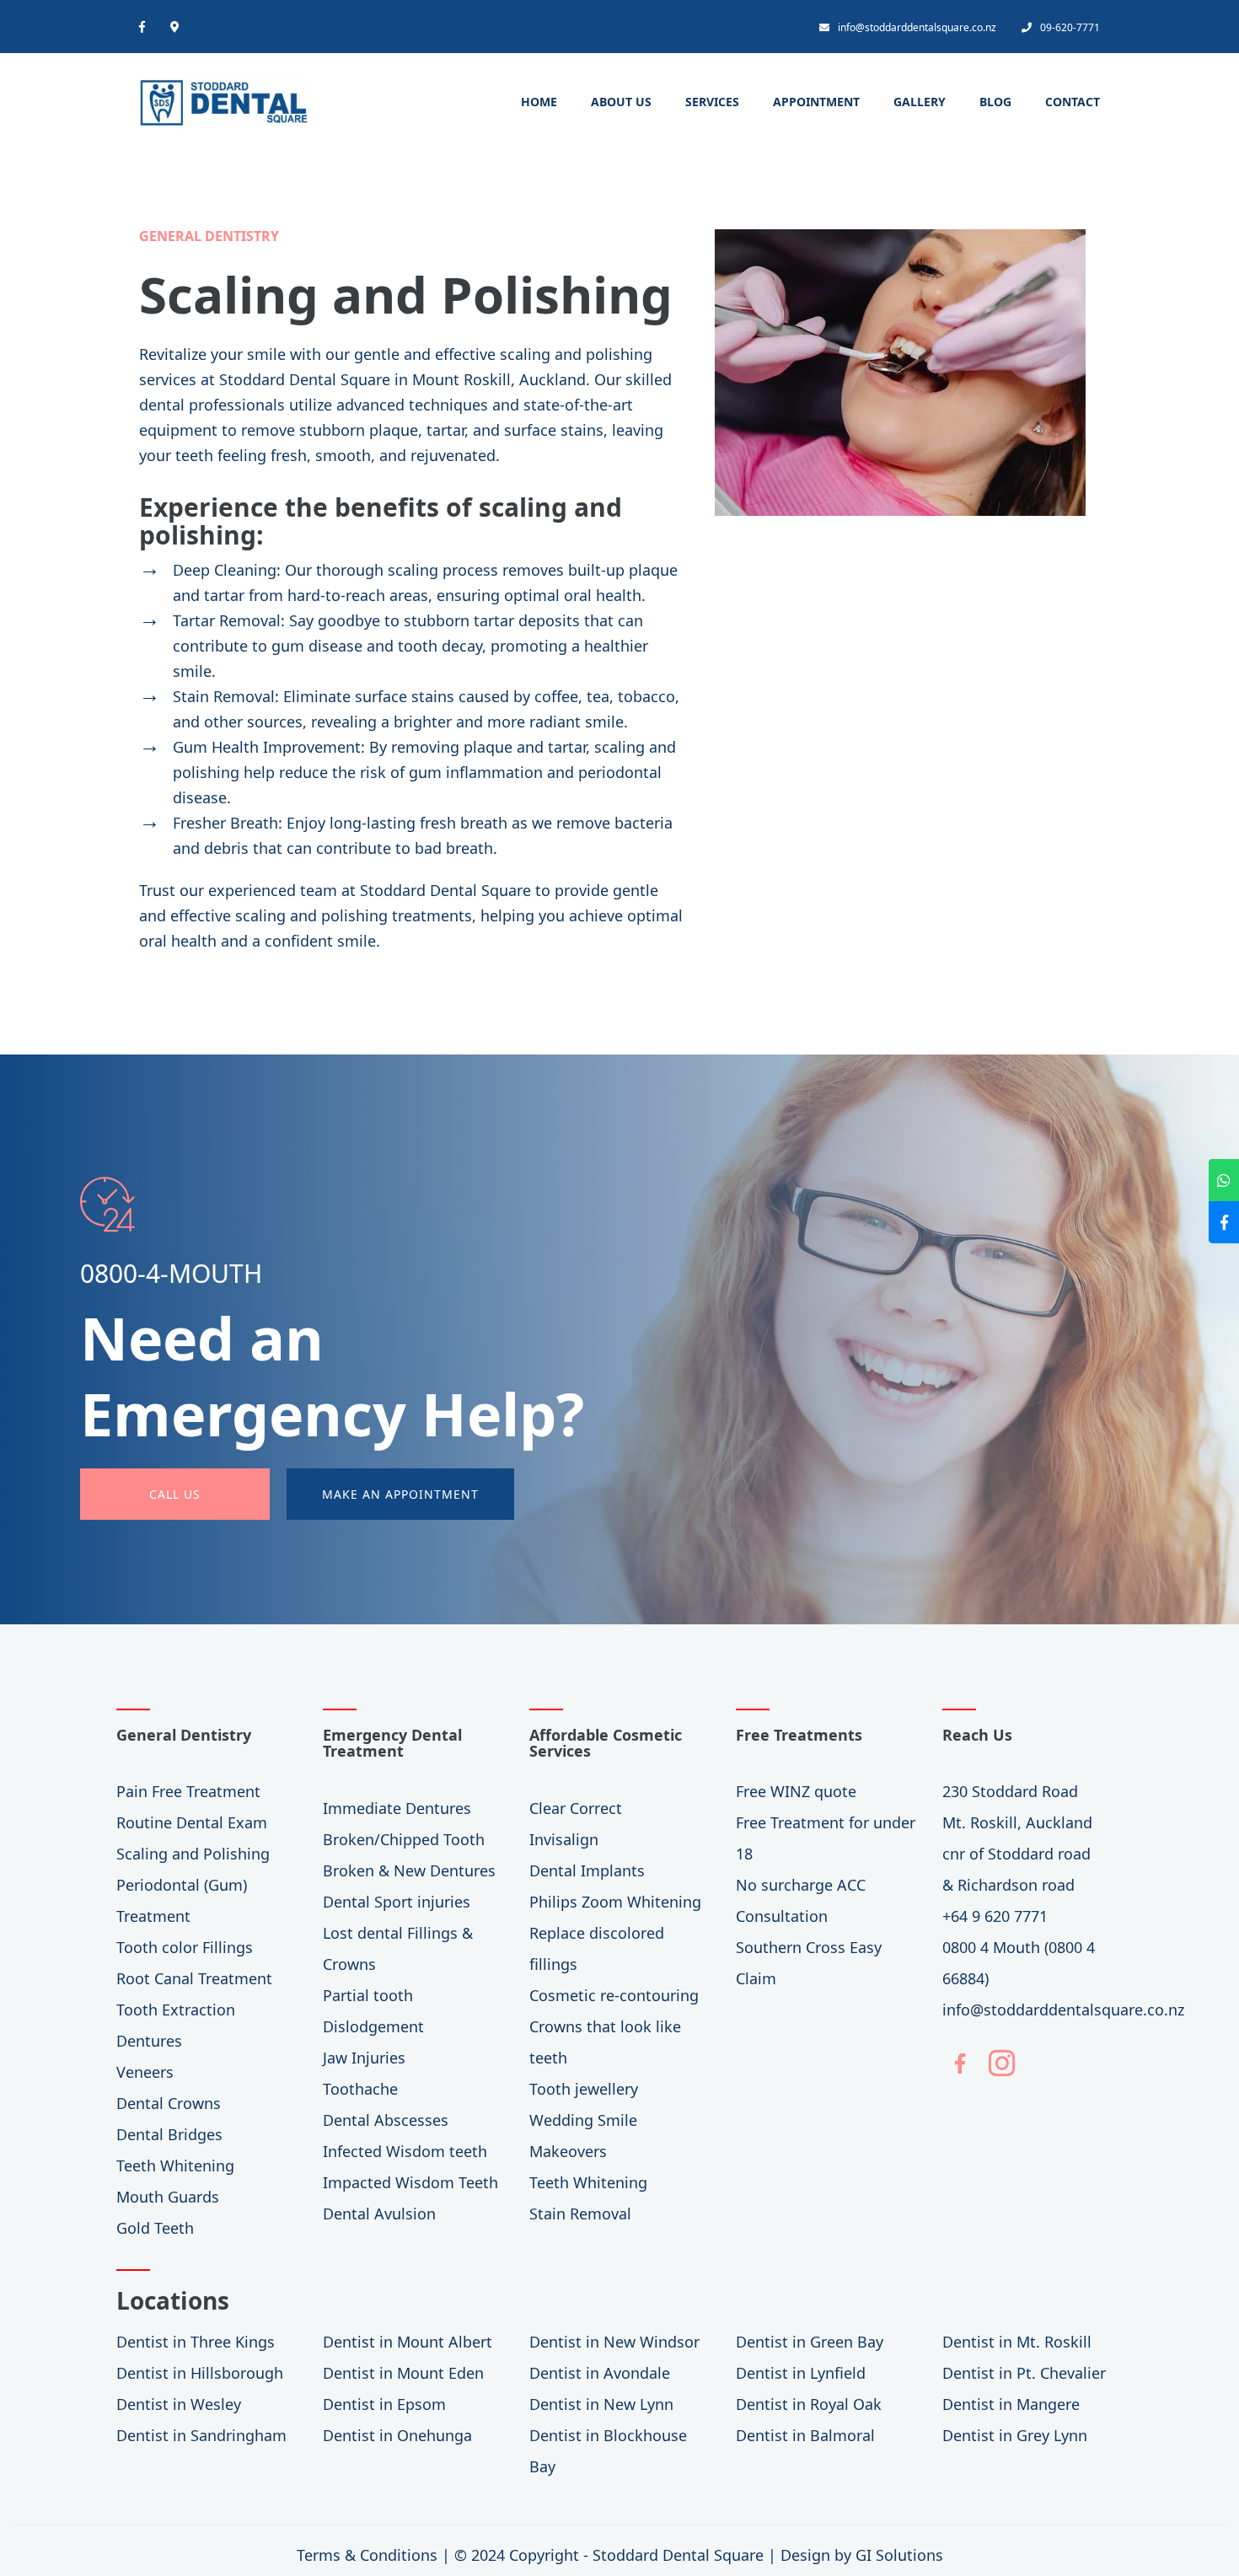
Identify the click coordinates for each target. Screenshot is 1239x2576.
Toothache (360, 2089)
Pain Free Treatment (188, 1791)
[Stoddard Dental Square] (223, 98)
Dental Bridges (169, 2134)
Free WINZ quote (796, 1791)
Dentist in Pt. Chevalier (1024, 2373)
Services (712, 102)
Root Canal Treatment (194, 1978)
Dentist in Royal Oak (809, 2404)
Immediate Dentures (397, 1808)
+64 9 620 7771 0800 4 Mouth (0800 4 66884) (1019, 1947)
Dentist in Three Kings (196, 2342)
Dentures (149, 2041)
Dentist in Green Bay (810, 2342)
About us (621, 102)
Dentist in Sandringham (201, 2435)
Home (539, 102)
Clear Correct (576, 1808)
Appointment (816, 102)
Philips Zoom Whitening (615, 1902)
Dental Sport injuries (397, 1902)
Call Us (175, 1494)
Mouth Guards (168, 2197)
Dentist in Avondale (600, 2373)
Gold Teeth (155, 2228)
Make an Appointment (400, 1494)
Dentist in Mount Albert (408, 2342)
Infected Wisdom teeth (405, 2151)
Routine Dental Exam (192, 1822)
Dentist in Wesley (179, 2404)
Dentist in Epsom (384, 2404)
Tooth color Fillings (185, 1947)
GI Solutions (899, 2555)
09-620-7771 (1070, 27)
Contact (1073, 102)
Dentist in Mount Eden (403, 2373)
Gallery (920, 102)
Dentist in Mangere (1011, 2404)
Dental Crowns (169, 2103)
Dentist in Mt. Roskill (1017, 2342)
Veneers (145, 2072)
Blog (995, 102)
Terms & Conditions (367, 2555)
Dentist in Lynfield (801, 2373)
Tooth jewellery (584, 2089)
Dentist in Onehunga (397, 2435)
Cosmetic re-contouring (614, 1995)
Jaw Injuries (364, 2058)
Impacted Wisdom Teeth (410, 2182)
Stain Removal (580, 2214)
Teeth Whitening (175, 2165)
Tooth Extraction (176, 2010)
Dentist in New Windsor (614, 2342)
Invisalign (564, 1839)
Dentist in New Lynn (601, 2404)
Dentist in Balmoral (805, 2435)
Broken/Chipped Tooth (404, 1839)
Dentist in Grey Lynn (1015, 2435)
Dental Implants (587, 1870)
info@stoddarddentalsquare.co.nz (917, 27)
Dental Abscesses (386, 2120)
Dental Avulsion (379, 2214)
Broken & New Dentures (409, 1870)
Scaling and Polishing (193, 1854)
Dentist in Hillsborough (200, 2373)
